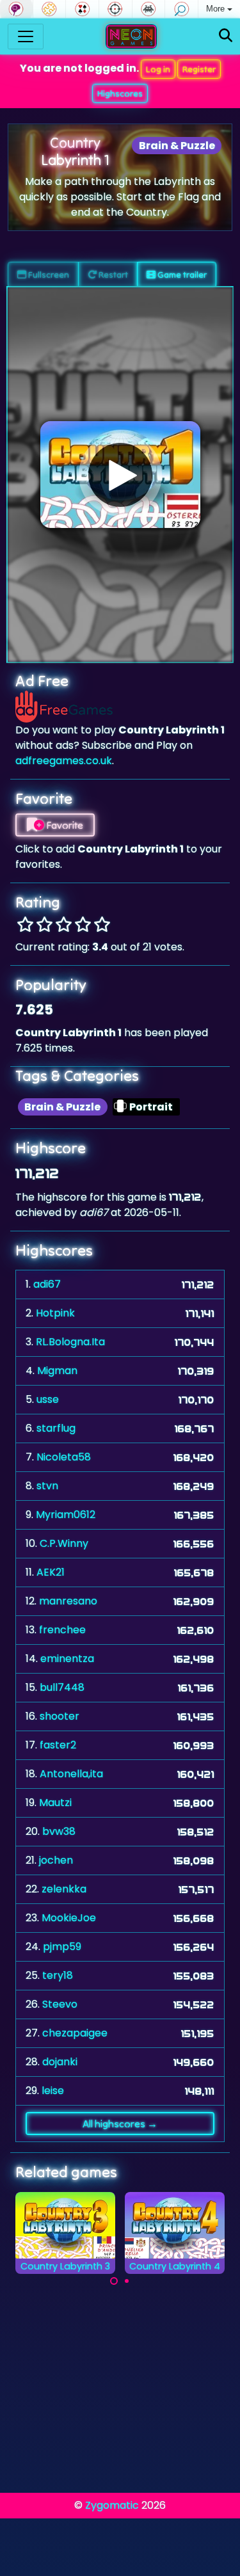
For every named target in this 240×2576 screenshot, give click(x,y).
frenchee (62, 1630)
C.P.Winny (64, 1543)
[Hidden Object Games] (181, 9)
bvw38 (59, 1831)
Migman (57, 1371)
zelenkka (64, 1889)
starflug (56, 1428)
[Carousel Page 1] (114, 2281)
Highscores (120, 93)
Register (199, 69)
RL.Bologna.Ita (70, 1342)
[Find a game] (226, 36)
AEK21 (51, 1572)
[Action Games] (116, 9)
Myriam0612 (66, 1515)
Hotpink (55, 1313)
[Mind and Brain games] (16, 9)
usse (48, 1399)
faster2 (58, 1745)
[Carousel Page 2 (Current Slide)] (127, 2281)
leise (53, 2091)
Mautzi (55, 1803)
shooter (60, 1716)
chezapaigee (75, 2033)
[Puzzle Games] (50, 9)
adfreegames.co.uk (64, 761)
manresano (68, 1601)
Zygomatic (112, 2505)
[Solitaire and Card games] (82, 9)
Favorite (64, 825)
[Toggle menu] (26, 36)
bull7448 (62, 1687)
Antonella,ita (71, 1774)
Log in (158, 69)
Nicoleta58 (64, 1457)
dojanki (60, 2062)
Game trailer (181, 275)
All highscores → (120, 2124)
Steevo (60, 2004)
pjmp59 (62, 1947)
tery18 (58, 1975)
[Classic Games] (149, 9)
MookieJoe (69, 1918)
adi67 (47, 1284)
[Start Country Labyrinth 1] (120, 475)
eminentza (67, 1659)
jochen (56, 1860)
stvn (47, 1486)
